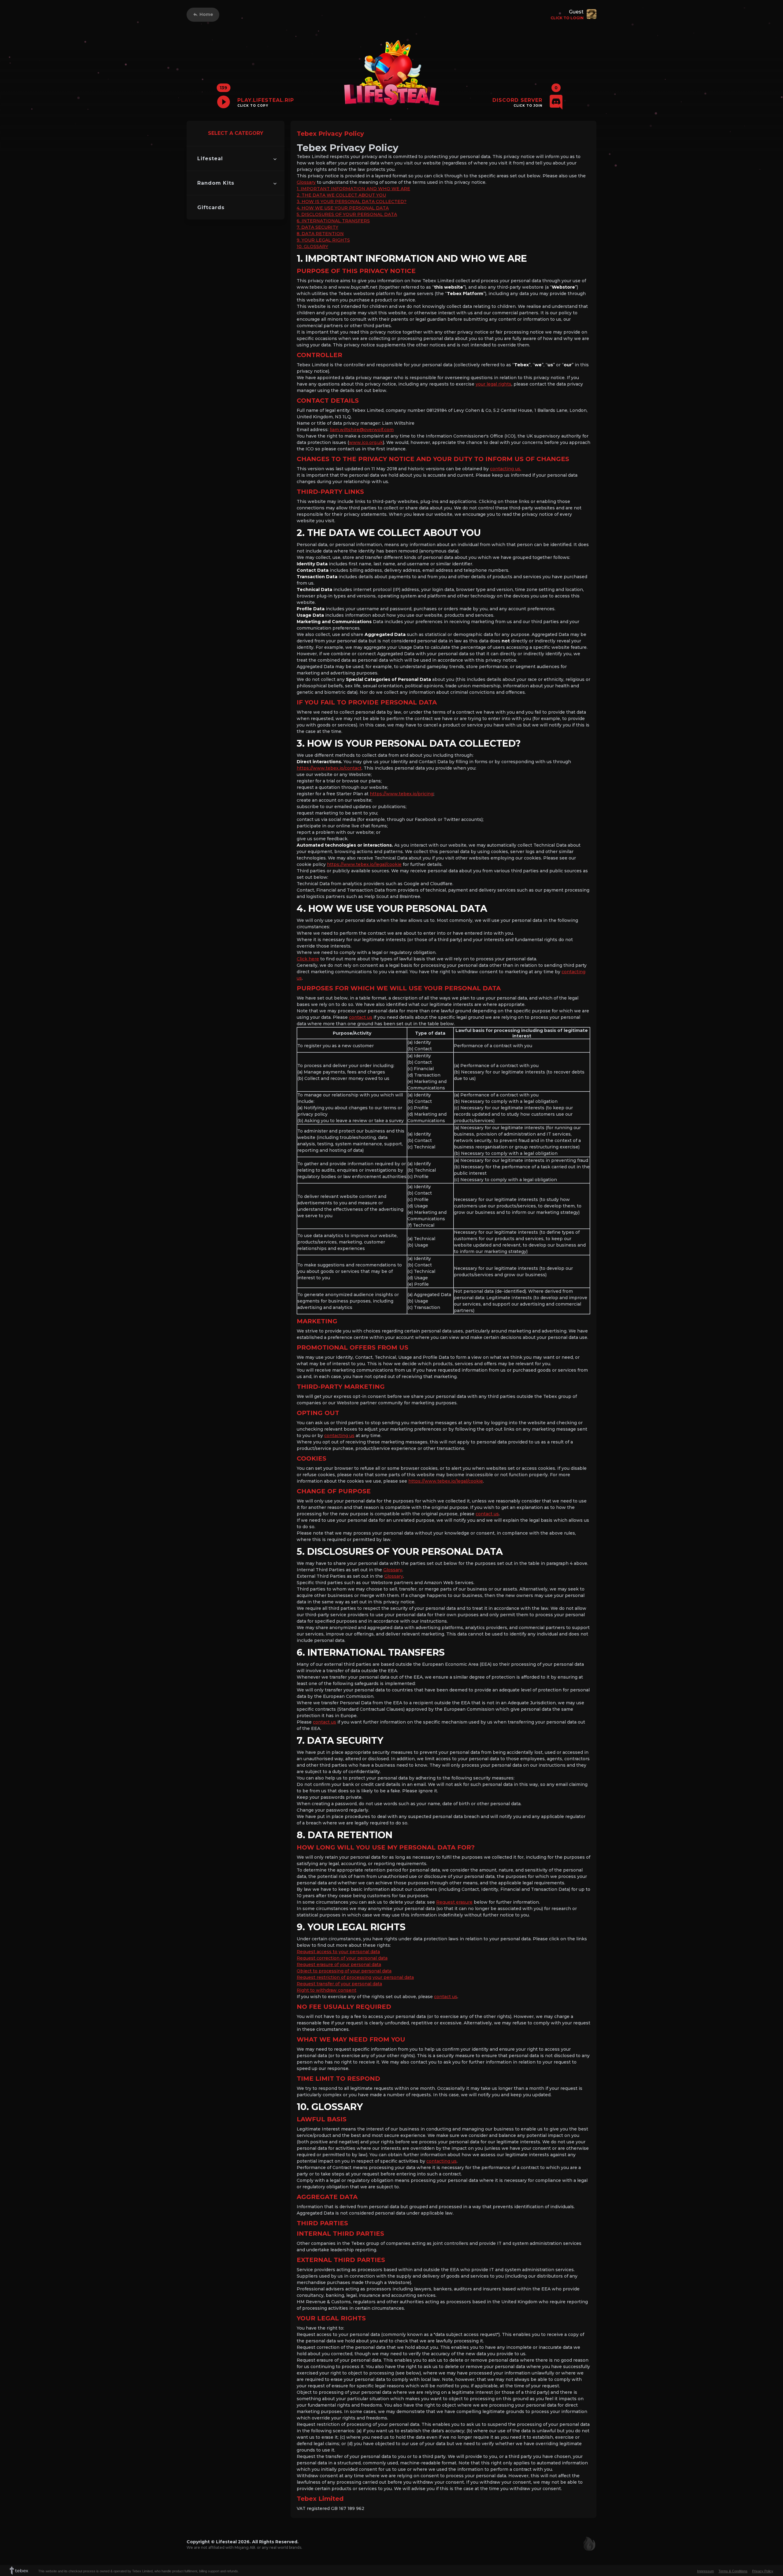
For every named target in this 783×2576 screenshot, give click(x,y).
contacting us (339, 1436)
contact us (361, 1017)
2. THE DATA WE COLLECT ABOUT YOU (341, 195)
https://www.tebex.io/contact (329, 768)
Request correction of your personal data (342, 1958)
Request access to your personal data (338, 1952)
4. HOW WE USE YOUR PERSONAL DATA (343, 208)
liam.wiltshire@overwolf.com (362, 430)
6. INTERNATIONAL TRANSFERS (333, 221)
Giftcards (211, 207)
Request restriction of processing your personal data (355, 1977)
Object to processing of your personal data (344, 1971)
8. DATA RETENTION (320, 234)
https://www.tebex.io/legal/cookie (364, 864)
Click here (308, 959)
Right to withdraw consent (327, 1990)
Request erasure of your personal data (339, 1964)
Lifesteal (210, 159)
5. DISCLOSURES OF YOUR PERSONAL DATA (347, 214)
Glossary (306, 182)
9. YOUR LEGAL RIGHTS (323, 240)
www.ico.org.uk (366, 442)
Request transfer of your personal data (339, 1984)
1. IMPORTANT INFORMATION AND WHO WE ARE (353, 189)
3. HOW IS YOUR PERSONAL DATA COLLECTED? (352, 201)
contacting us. (506, 469)
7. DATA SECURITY (317, 227)
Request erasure (454, 1902)
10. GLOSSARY (312, 246)
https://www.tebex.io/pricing (402, 794)
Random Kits (216, 183)
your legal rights (494, 384)
